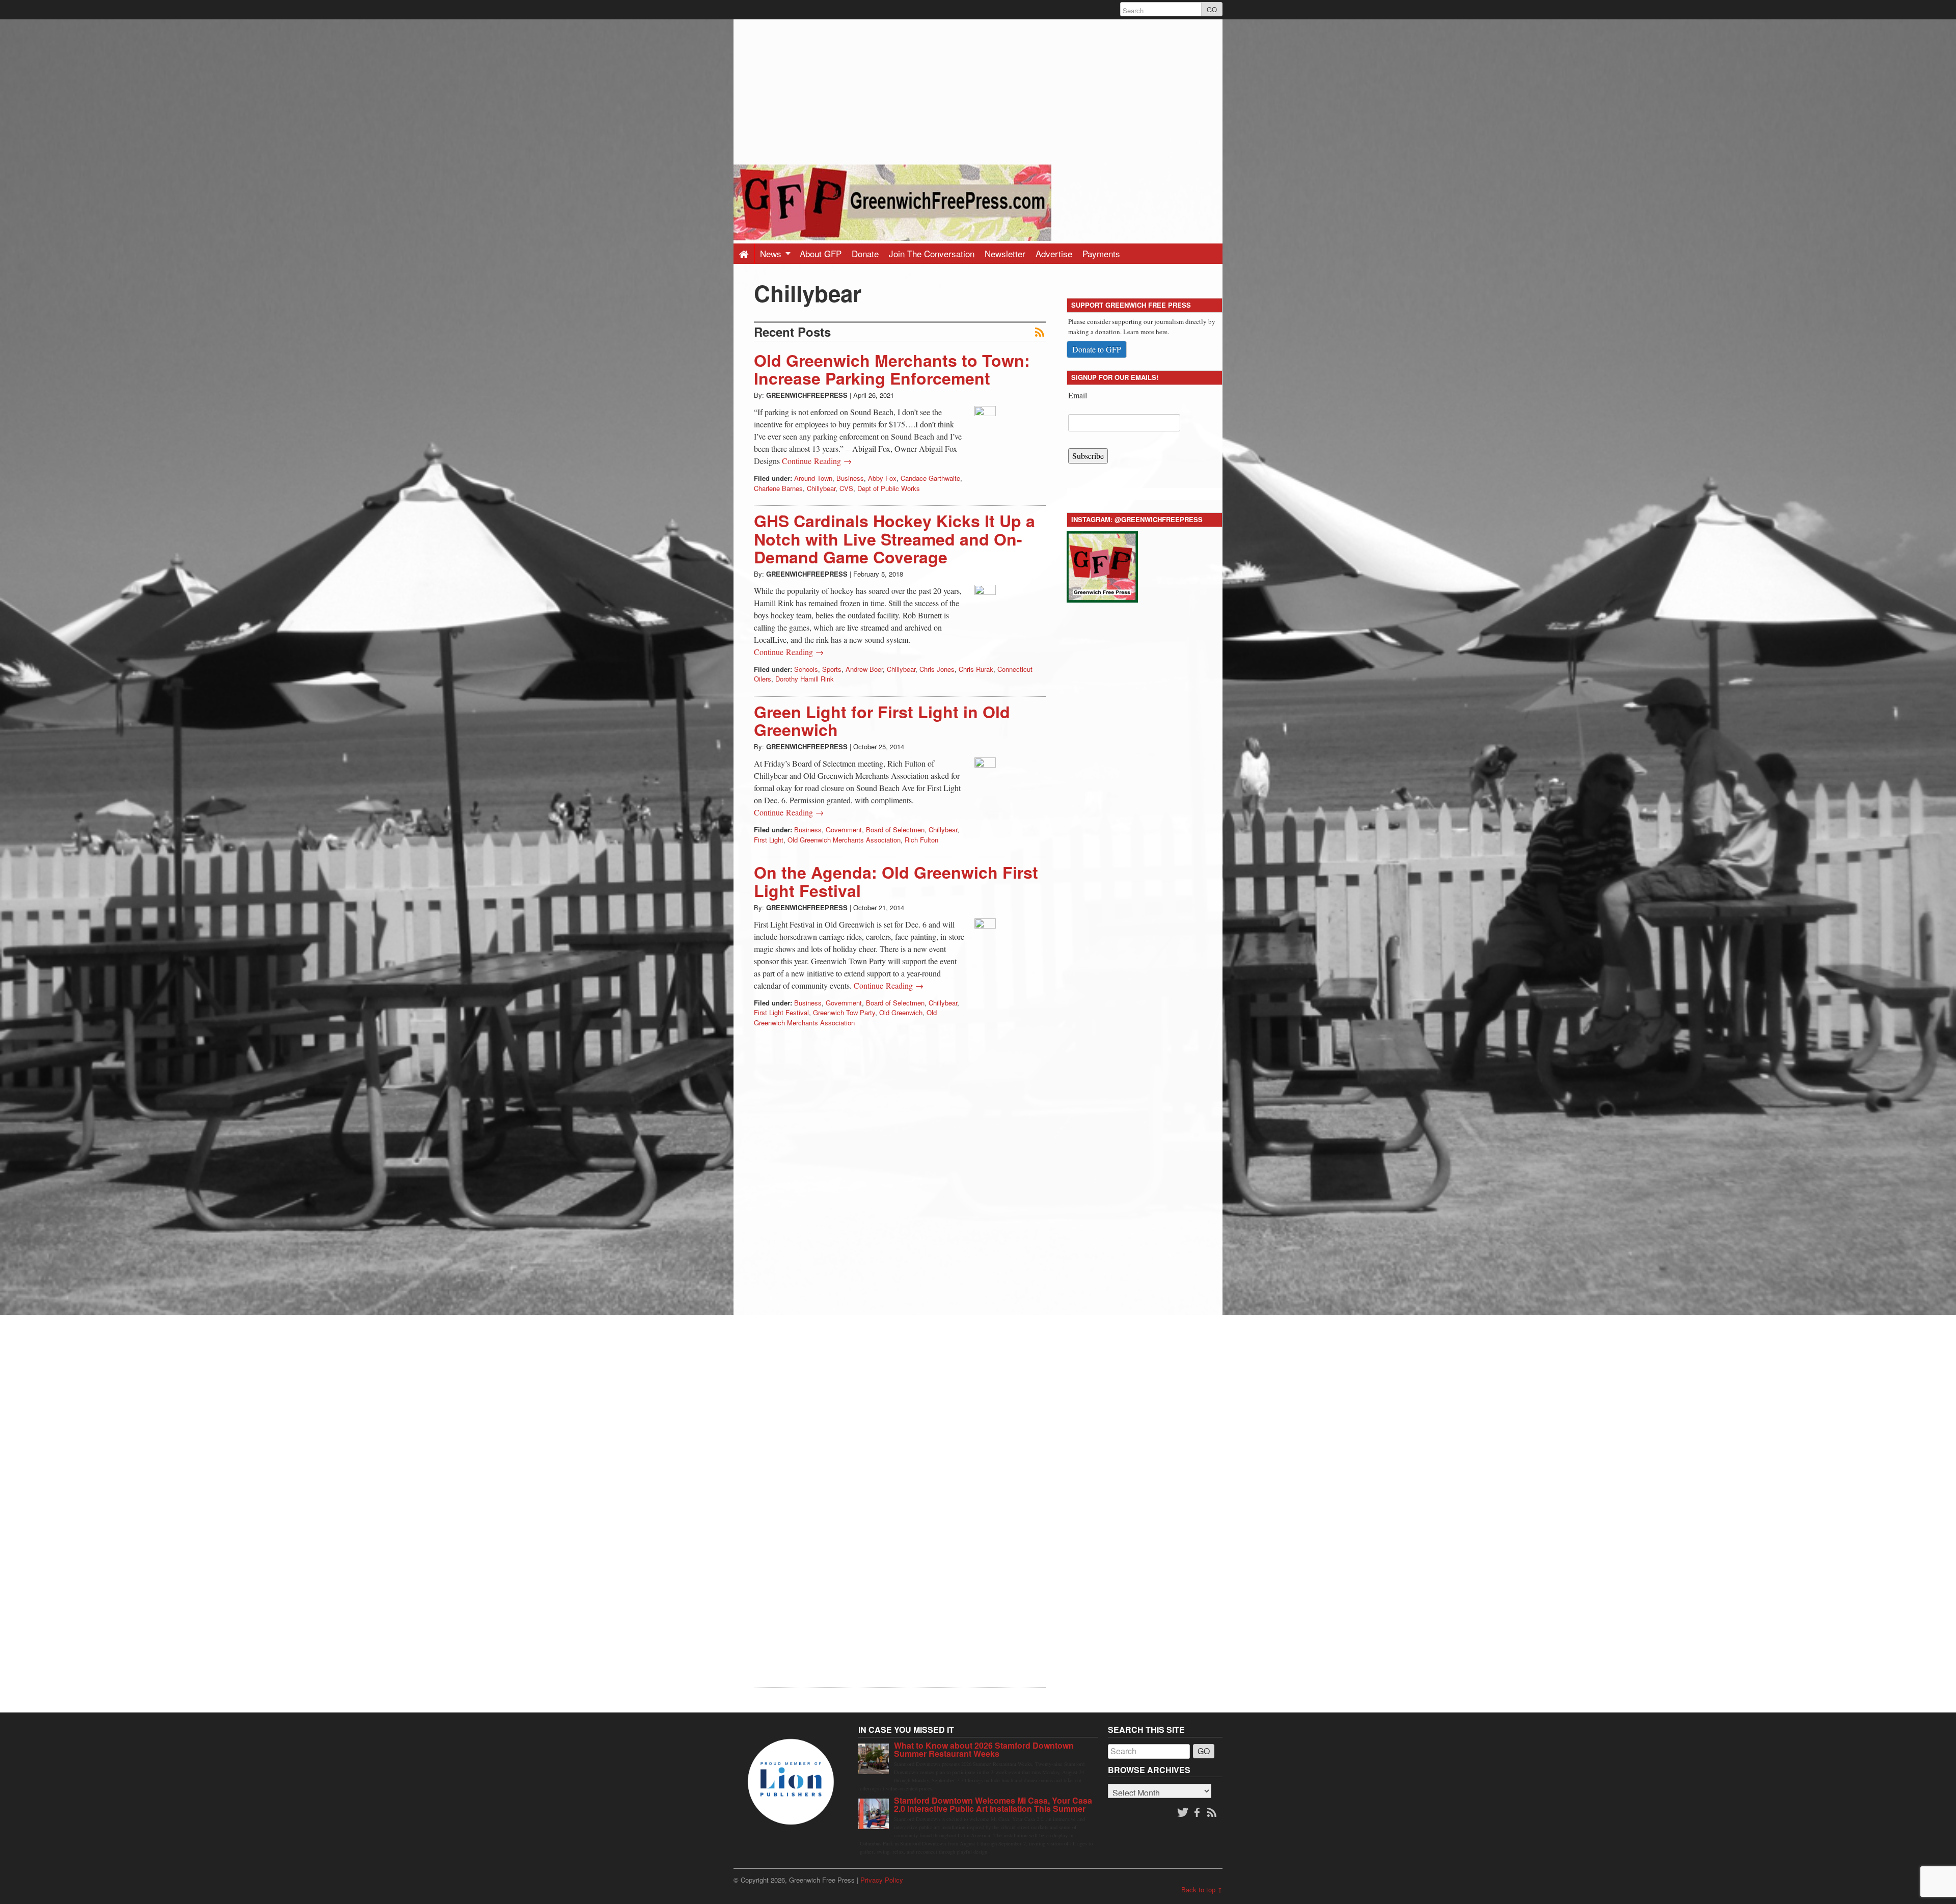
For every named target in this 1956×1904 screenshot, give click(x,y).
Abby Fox (882, 478)
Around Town (813, 478)
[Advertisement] (978, 91)
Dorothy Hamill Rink (805, 679)
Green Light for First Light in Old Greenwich (882, 720)
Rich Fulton (921, 840)
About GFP (821, 253)
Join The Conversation (932, 253)
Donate (865, 253)
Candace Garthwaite (930, 478)
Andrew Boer (864, 669)
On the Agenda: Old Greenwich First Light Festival (896, 881)
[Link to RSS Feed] (1213, 1813)
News (772, 253)
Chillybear (821, 488)
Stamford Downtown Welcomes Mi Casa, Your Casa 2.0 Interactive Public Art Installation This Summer (993, 1804)
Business (850, 478)
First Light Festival (781, 1012)
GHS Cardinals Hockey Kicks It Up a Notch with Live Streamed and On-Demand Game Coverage (894, 538)
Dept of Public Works (889, 488)
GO (1212, 9)
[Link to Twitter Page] (1183, 1813)
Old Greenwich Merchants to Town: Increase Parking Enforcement (892, 369)
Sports (832, 669)
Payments (1101, 253)
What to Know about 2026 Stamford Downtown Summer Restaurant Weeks (984, 1749)
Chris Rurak (976, 669)
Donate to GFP (1097, 349)
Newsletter (1005, 253)
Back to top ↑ (1202, 1889)
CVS (846, 488)
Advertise (1054, 253)
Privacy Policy (882, 1880)
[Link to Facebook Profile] (1198, 1813)
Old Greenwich (901, 1012)
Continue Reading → (817, 461)
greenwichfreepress (807, 395)
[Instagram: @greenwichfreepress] (1102, 565)
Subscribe (1088, 456)
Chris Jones (937, 669)
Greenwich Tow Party (844, 1012)
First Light (769, 840)
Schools (806, 669)
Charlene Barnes (778, 488)
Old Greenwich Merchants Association (844, 840)
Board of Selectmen (895, 829)
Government (844, 829)
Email (1078, 395)
